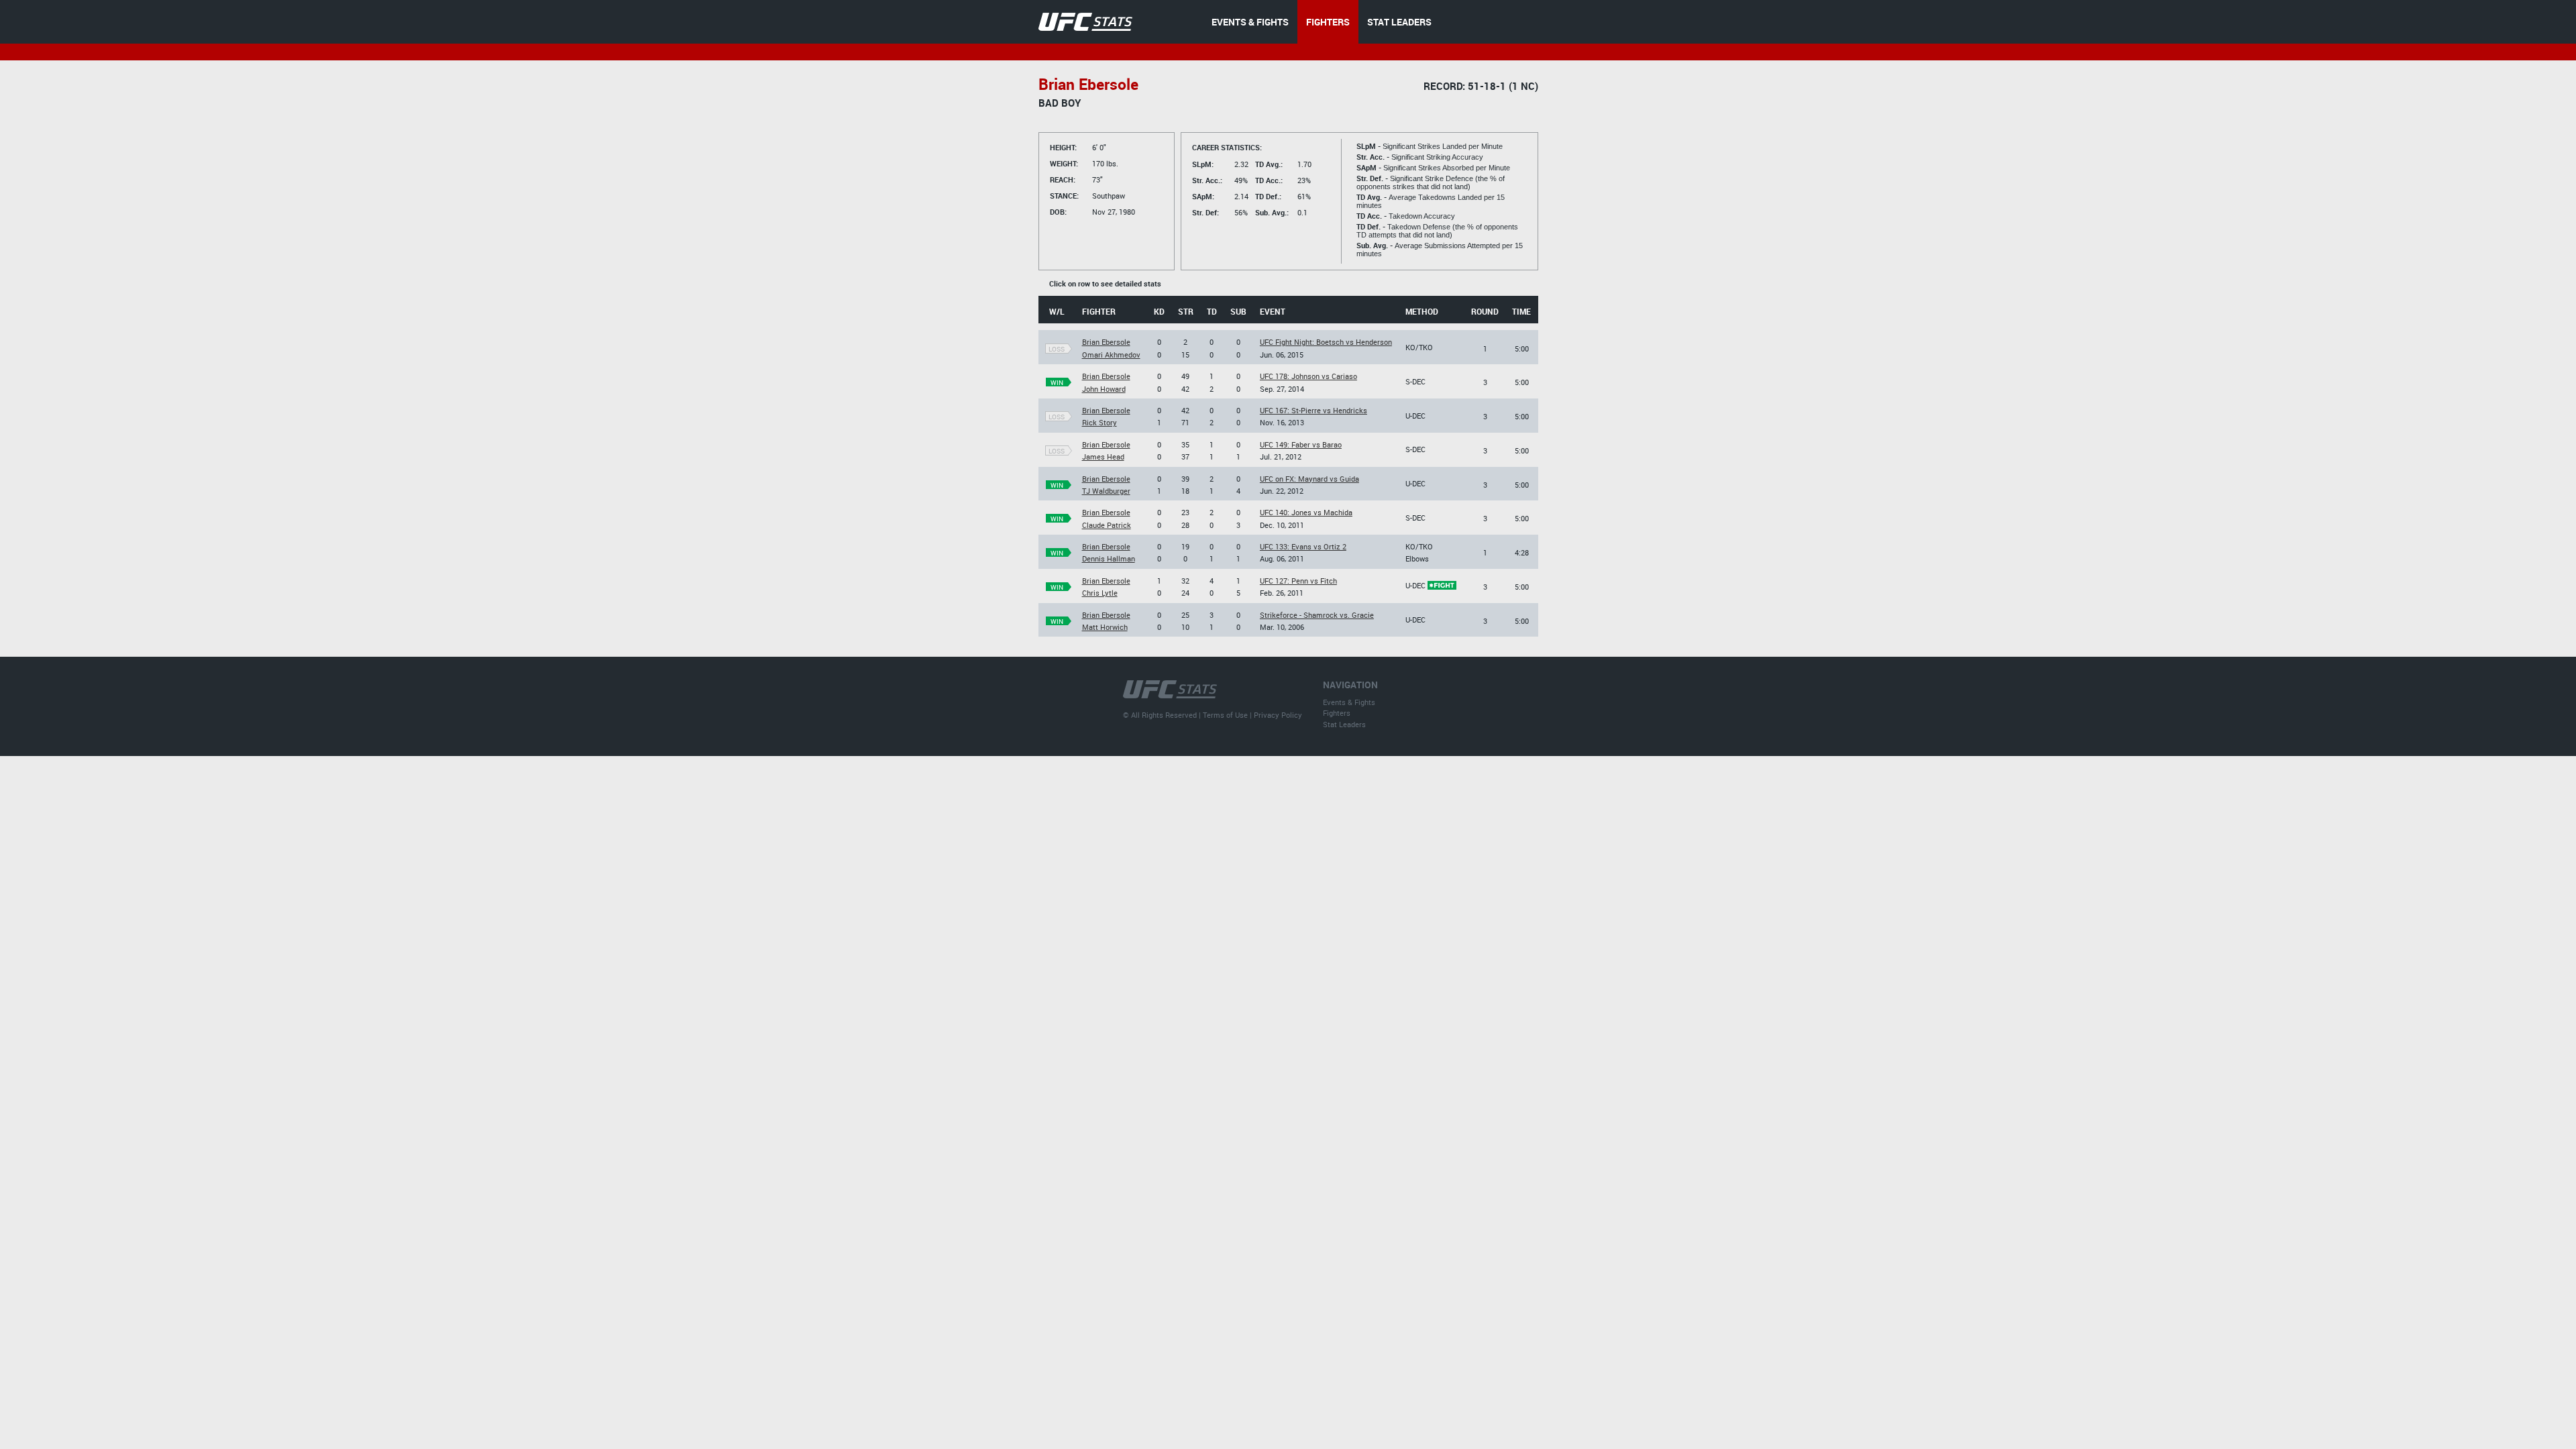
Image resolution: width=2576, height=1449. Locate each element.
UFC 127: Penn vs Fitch (1298, 581)
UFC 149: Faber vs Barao (1301, 444)
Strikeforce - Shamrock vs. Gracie (1317, 615)
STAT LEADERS (1399, 22)
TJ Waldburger (1106, 491)
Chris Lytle (1100, 593)
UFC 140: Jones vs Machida (1306, 512)
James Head (1103, 457)
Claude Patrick (1107, 525)
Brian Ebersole (1106, 342)
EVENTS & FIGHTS (1250, 22)
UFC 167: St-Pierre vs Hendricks (1313, 410)
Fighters (1337, 713)
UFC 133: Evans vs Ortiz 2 (1303, 546)
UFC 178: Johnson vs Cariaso (1308, 376)
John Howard (1104, 389)
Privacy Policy (1278, 715)
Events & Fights (1349, 702)
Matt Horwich (1105, 627)
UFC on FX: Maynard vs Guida (1309, 479)
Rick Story (1099, 422)
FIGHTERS (1328, 22)
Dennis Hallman (1109, 558)
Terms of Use (1225, 715)
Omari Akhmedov (1111, 355)
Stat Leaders (1344, 724)
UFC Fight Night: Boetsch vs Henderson (1326, 342)
